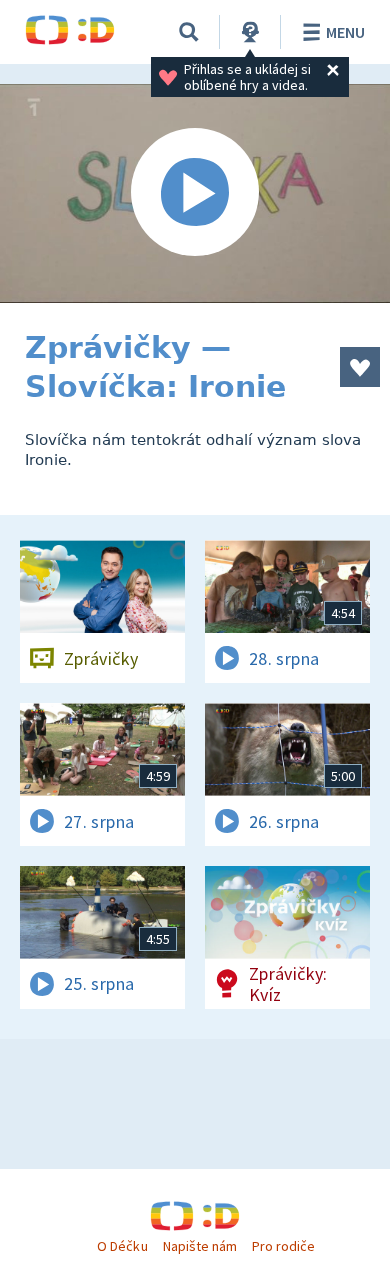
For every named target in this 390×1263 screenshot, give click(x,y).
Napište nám (200, 1246)
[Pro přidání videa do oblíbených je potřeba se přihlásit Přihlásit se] (360, 367)
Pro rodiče (283, 1246)
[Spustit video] (195, 193)
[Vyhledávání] (189, 32)
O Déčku (122, 1246)
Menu (345, 32)
